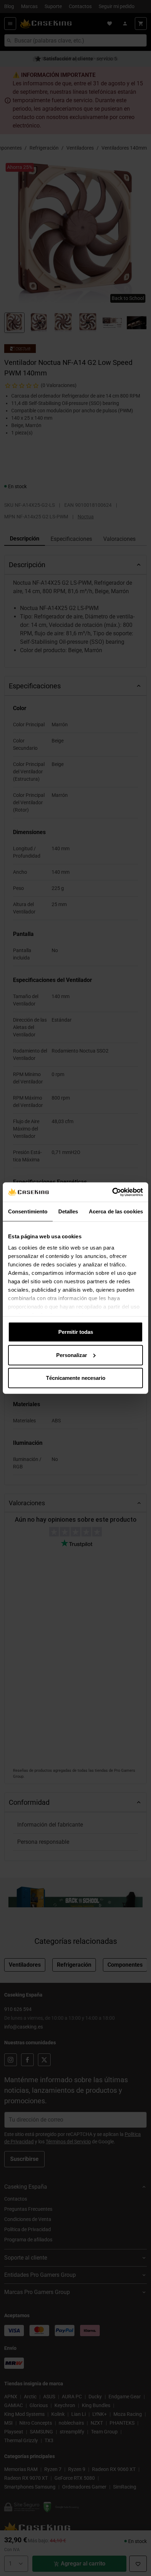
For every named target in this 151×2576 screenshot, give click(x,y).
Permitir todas (76, 1332)
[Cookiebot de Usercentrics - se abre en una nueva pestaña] (112, 1192)
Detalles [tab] (68, 1211)
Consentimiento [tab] (28, 1211)
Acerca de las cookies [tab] (116, 1211)
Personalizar (72, 1355)
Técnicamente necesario (76, 1378)
